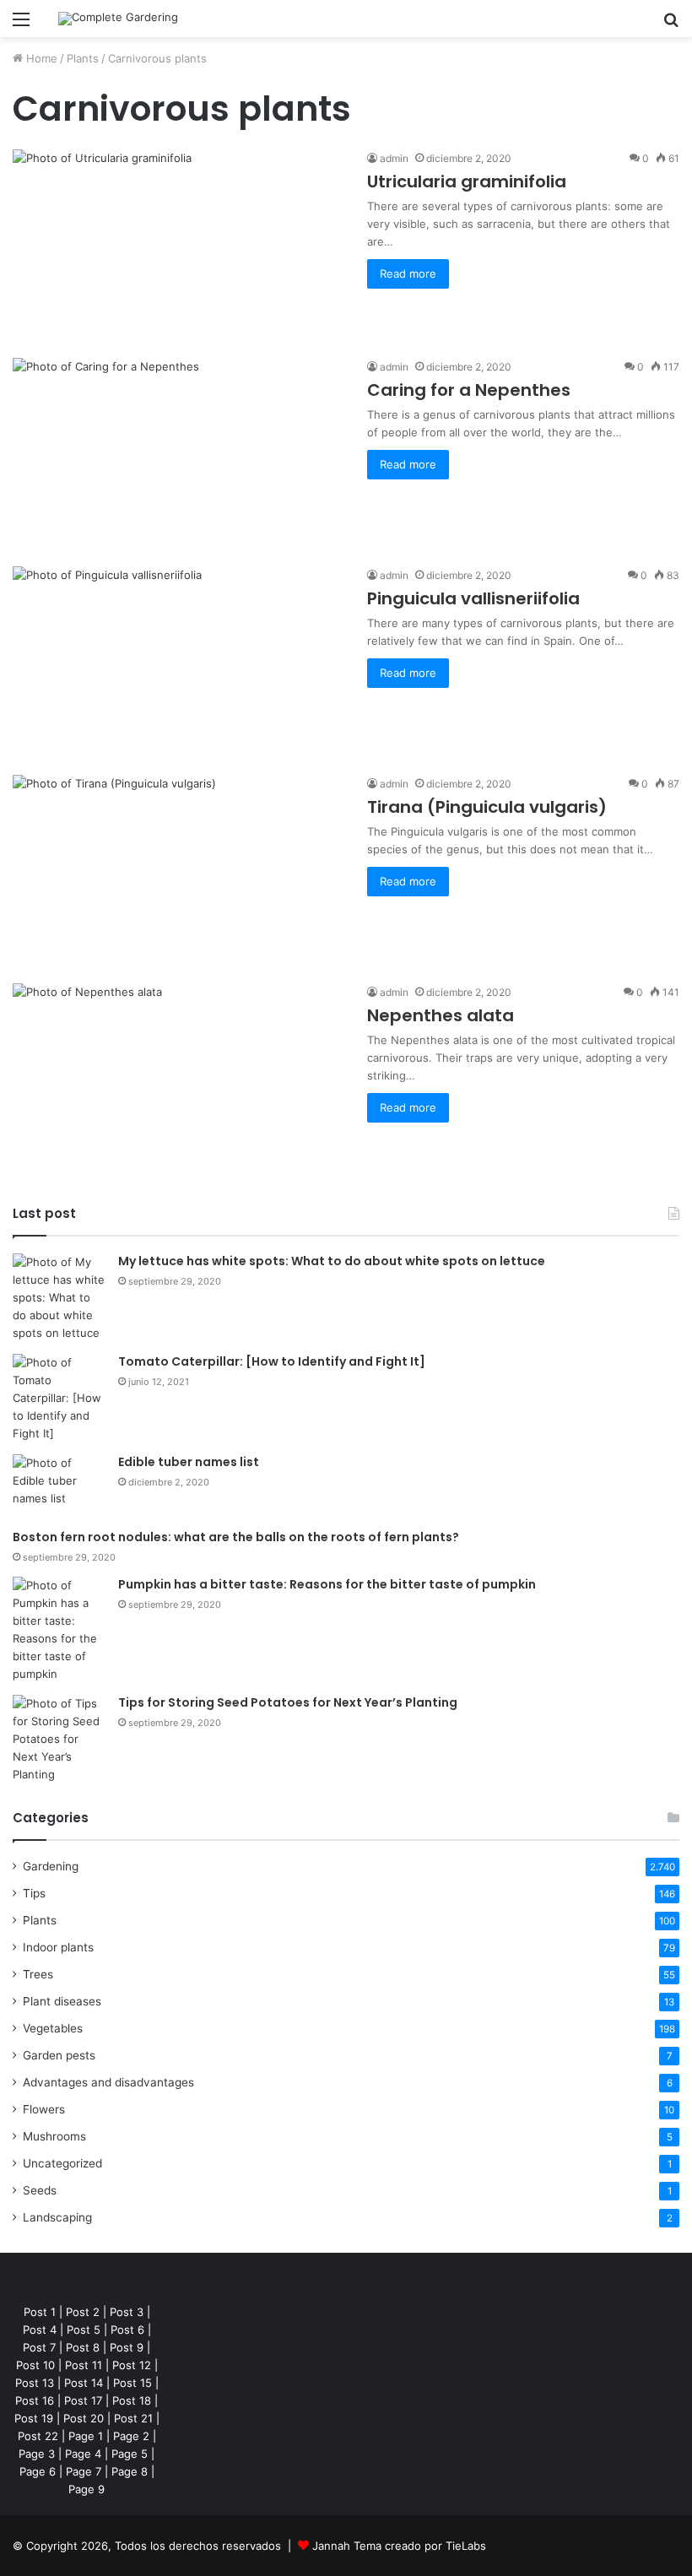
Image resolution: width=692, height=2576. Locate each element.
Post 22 (38, 2436)
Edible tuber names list (189, 1462)
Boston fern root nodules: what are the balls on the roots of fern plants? (236, 1537)
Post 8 (83, 2347)
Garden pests (59, 2055)
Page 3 (37, 2454)
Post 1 (40, 2312)
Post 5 (84, 2330)
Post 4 (40, 2330)
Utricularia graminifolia (467, 181)
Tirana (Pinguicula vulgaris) (487, 807)
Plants (83, 58)
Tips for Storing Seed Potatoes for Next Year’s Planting (288, 1702)
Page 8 (130, 2471)
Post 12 (132, 2365)
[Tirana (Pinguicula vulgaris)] (179, 869)
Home (40, 58)
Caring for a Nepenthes (469, 390)
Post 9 (127, 2347)
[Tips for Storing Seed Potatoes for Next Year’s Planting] (59, 1739)
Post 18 (132, 2400)
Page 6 (38, 2471)
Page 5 (130, 2454)
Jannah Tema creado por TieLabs (399, 2546)
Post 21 (133, 2418)
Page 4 (83, 2454)
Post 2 (83, 2312)
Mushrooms (54, 2136)
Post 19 (34, 2418)
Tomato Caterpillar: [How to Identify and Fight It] (272, 1361)
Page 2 (131, 2436)
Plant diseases (62, 2001)
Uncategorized (62, 2163)
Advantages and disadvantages (108, 2082)
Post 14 (84, 2383)
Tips (34, 1893)
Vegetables (53, 2028)
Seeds (40, 2190)
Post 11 (84, 2365)
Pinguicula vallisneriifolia (473, 598)
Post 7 (39, 2347)
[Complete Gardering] (118, 19)
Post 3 (127, 2312)
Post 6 (127, 2330)
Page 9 (86, 2489)
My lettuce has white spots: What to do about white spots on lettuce (332, 1261)
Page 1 (86, 2436)
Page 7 (84, 2471)
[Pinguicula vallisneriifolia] (179, 660)
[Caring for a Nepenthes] (179, 452)
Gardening (51, 1866)
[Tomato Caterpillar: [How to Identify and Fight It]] (59, 1398)
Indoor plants (58, 1947)
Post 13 (35, 2383)
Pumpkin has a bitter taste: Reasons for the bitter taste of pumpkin (327, 1584)
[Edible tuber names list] (59, 1486)
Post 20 (84, 2418)
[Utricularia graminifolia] (179, 244)
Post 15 (132, 2383)
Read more (408, 273)
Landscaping (57, 2217)
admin (394, 158)
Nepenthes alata (441, 1015)
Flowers (44, 2109)
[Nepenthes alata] (179, 1077)
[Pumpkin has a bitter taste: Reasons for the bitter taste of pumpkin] (59, 1630)
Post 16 (35, 2400)
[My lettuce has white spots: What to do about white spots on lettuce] (59, 1298)
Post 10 (35, 2365)
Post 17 (83, 2400)
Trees (38, 1974)
